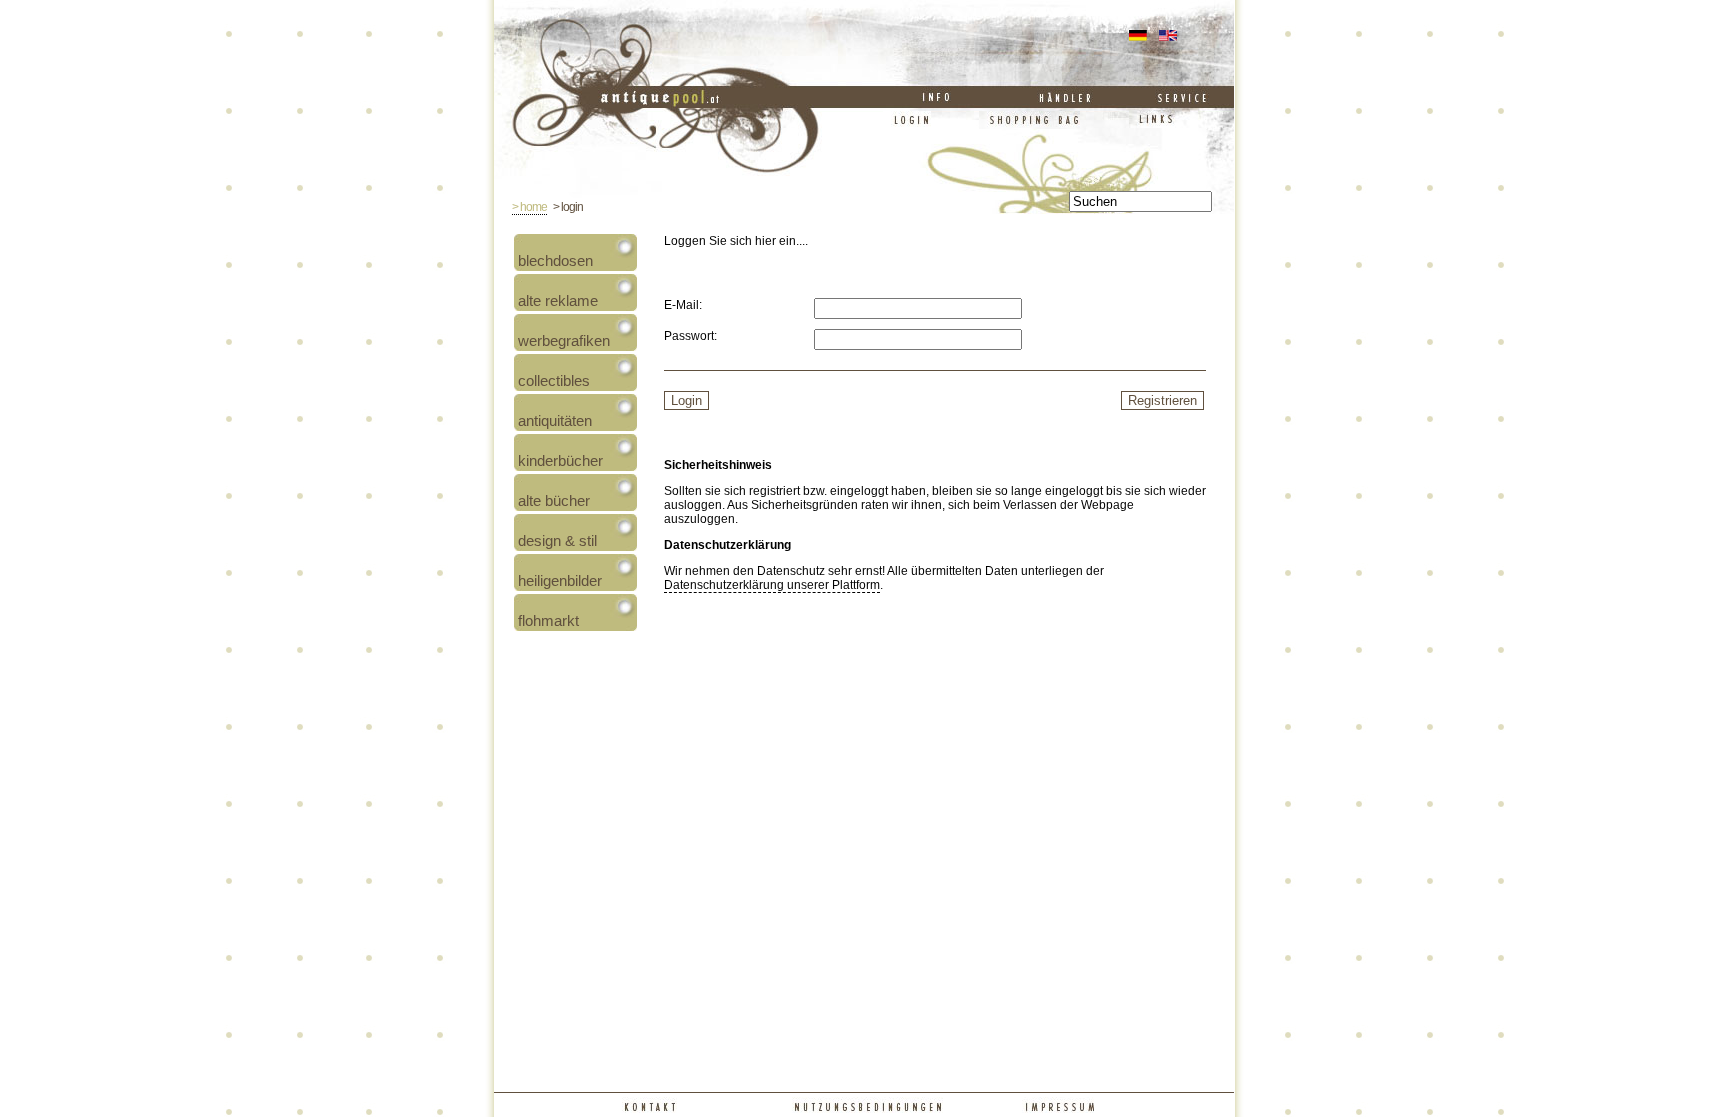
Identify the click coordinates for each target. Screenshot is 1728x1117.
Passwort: (690, 336)
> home (529, 207)
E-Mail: (683, 305)
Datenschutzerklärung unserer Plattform (772, 585)
